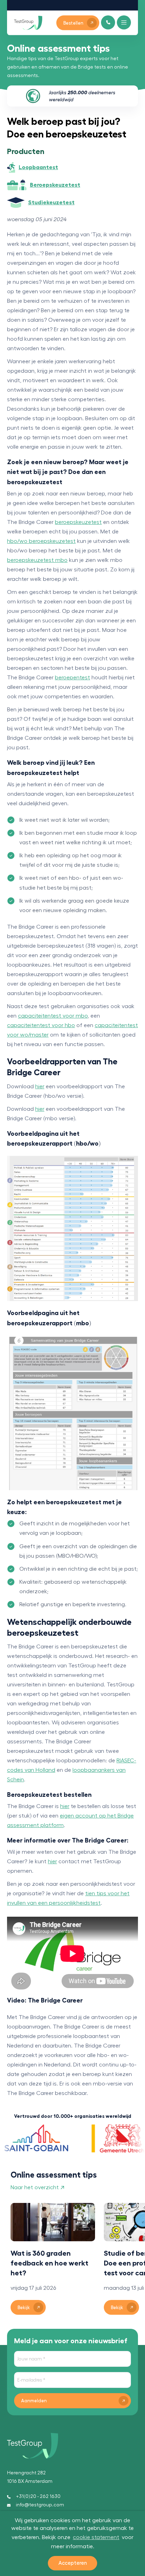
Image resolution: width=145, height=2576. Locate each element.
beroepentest (72, 678)
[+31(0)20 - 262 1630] (108, 22)
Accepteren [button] (73, 2563)
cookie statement (96, 2537)
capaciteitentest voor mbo (53, 1016)
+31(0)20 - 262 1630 (38, 2497)
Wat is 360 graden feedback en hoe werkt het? (49, 2263)
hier (40, 1087)
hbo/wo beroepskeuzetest (41, 541)
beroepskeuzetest (78, 522)
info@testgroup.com (40, 2505)
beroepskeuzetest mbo (37, 560)
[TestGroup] (28, 23)
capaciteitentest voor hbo (41, 1025)
